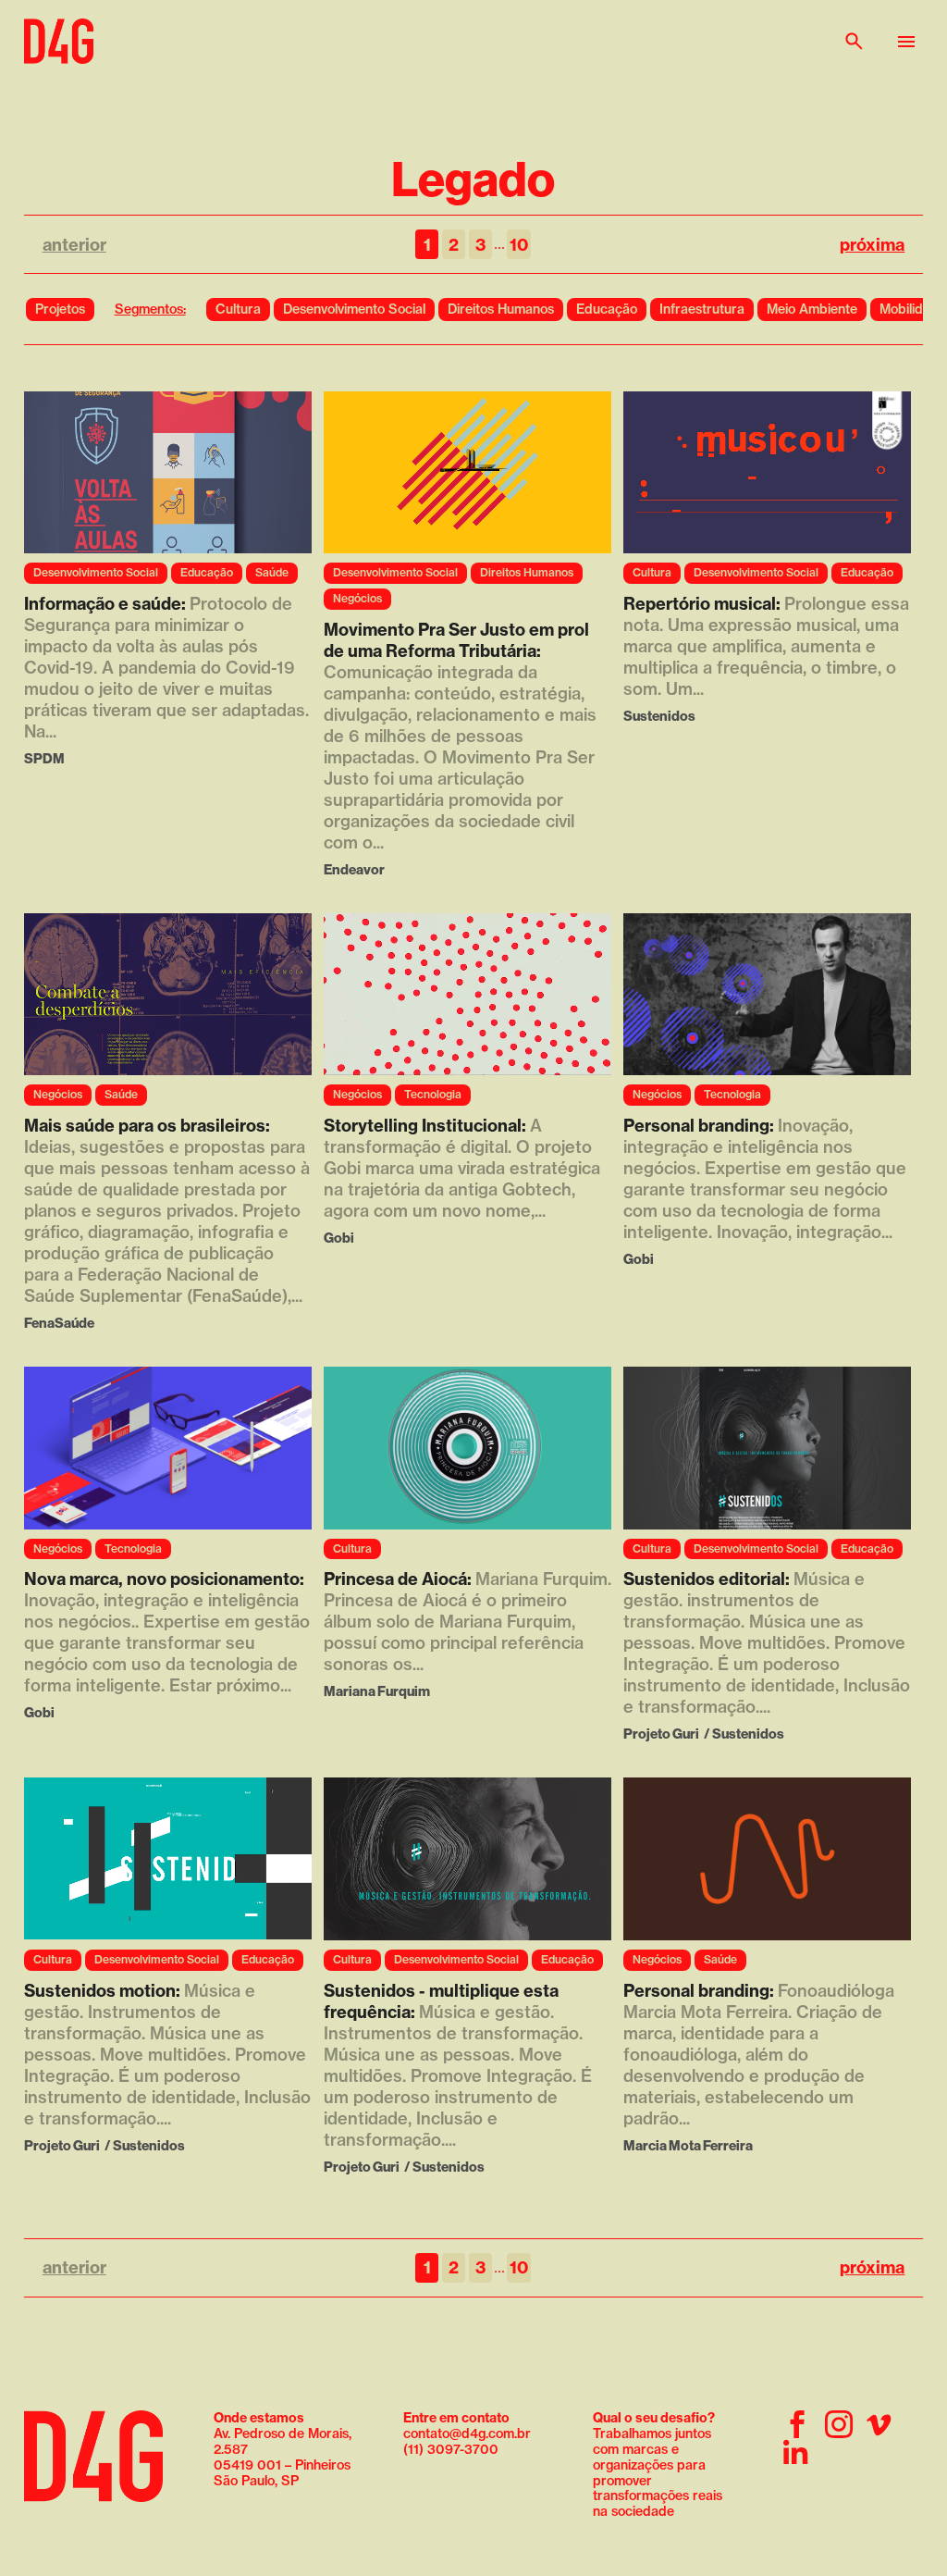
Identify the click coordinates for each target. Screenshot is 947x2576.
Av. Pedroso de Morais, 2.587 (283, 2434)
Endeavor (354, 869)
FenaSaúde (59, 1323)
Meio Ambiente (812, 309)
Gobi (339, 1238)
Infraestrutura (702, 309)
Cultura (238, 309)
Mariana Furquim (377, 1691)
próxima (872, 245)
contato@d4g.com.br (467, 2434)
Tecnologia (433, 1094)
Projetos (60, 309)
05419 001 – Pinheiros (282, 2465)
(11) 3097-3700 (451, 2449)
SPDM (44, 758)
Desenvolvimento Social (354, 309)
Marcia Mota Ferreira (688, 2145)
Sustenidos (659, 716)
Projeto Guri (661, 1734)
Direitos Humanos (501, 309)
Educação (607, 309)
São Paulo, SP (256, 2481)
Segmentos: (150, 309)
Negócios (357, 598)
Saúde (272, 572)
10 (519, 245)
